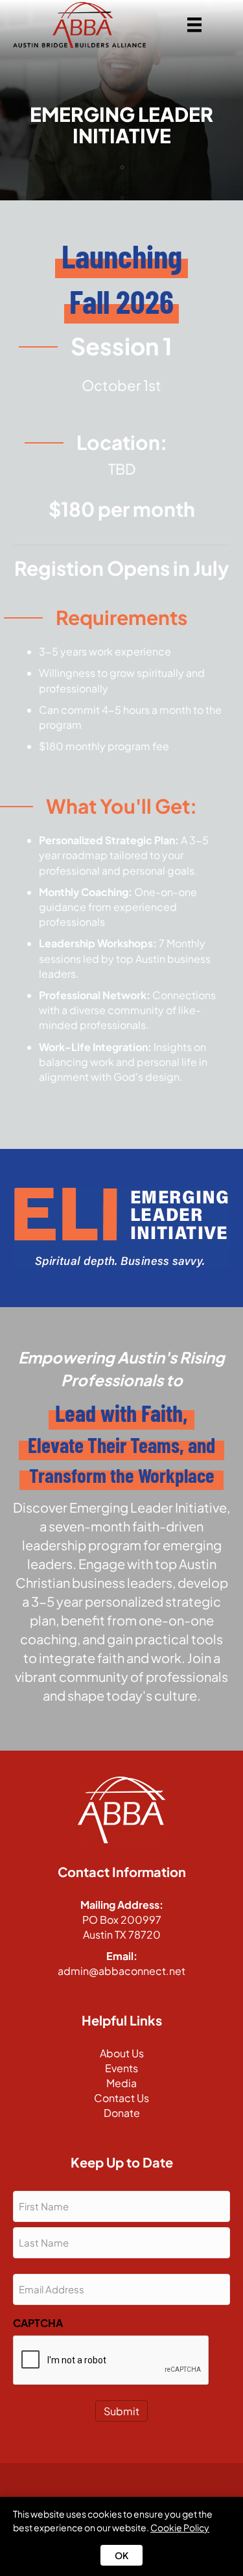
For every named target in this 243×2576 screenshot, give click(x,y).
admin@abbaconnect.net (121, 1971)
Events (121, 2068)
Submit (121, 2411)
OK (121, 2555)
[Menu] (194, 25)
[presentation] (111, 2361)
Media (121, 2083)
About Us (122, 2053)
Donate (122, 2113)
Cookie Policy (180, 2527)
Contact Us (121, 2098)
